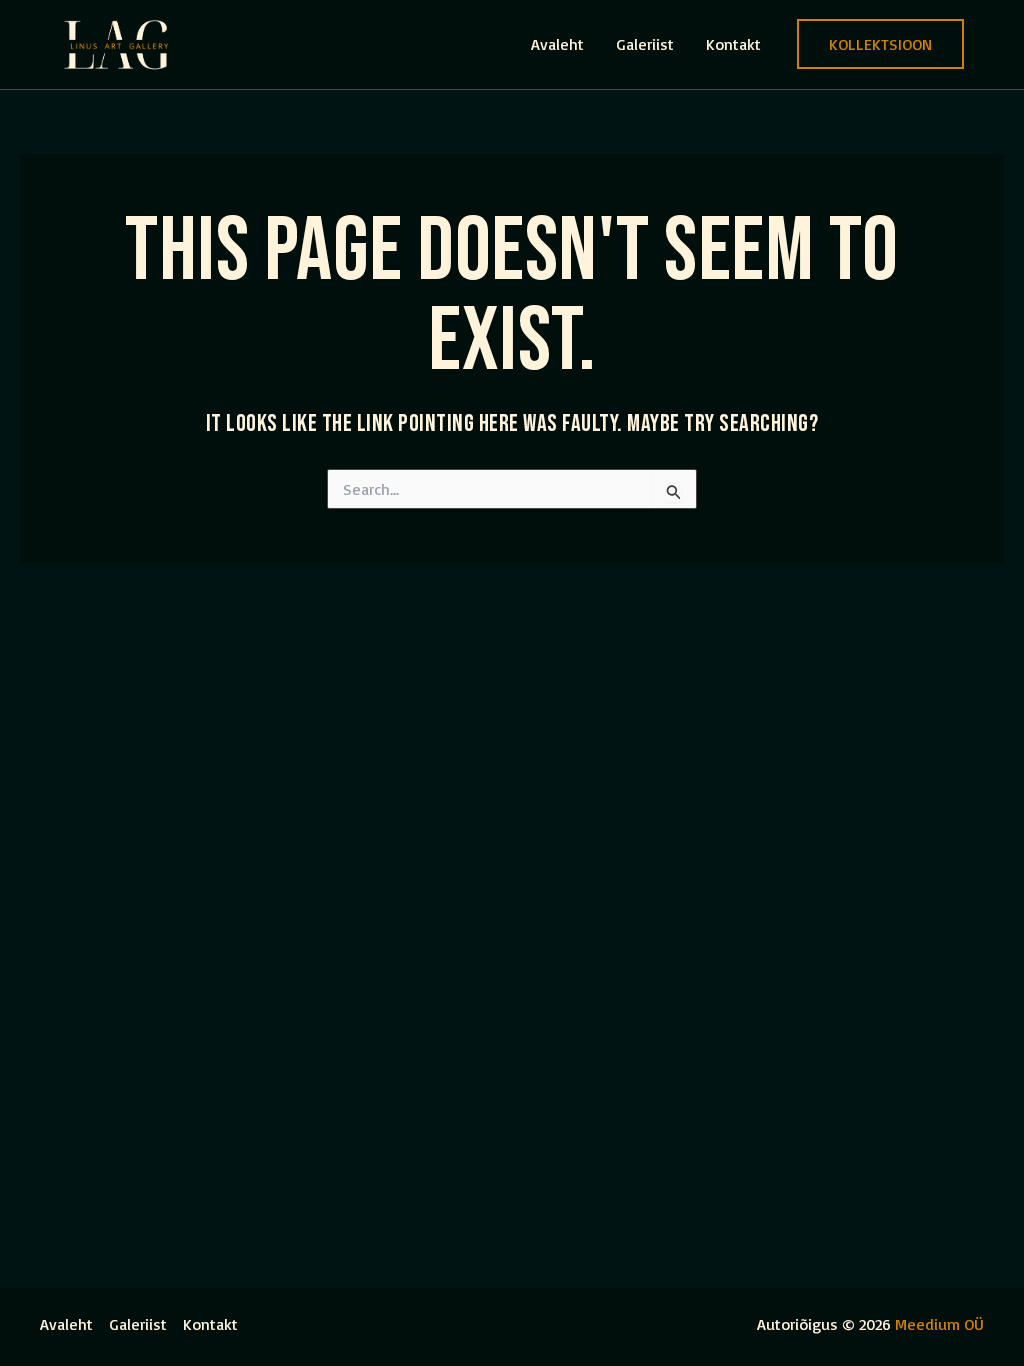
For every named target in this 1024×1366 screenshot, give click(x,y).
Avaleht (557, 44)
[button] (880, 44)
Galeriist (645, 44)
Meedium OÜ (939, 1324)
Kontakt (733, 44)
